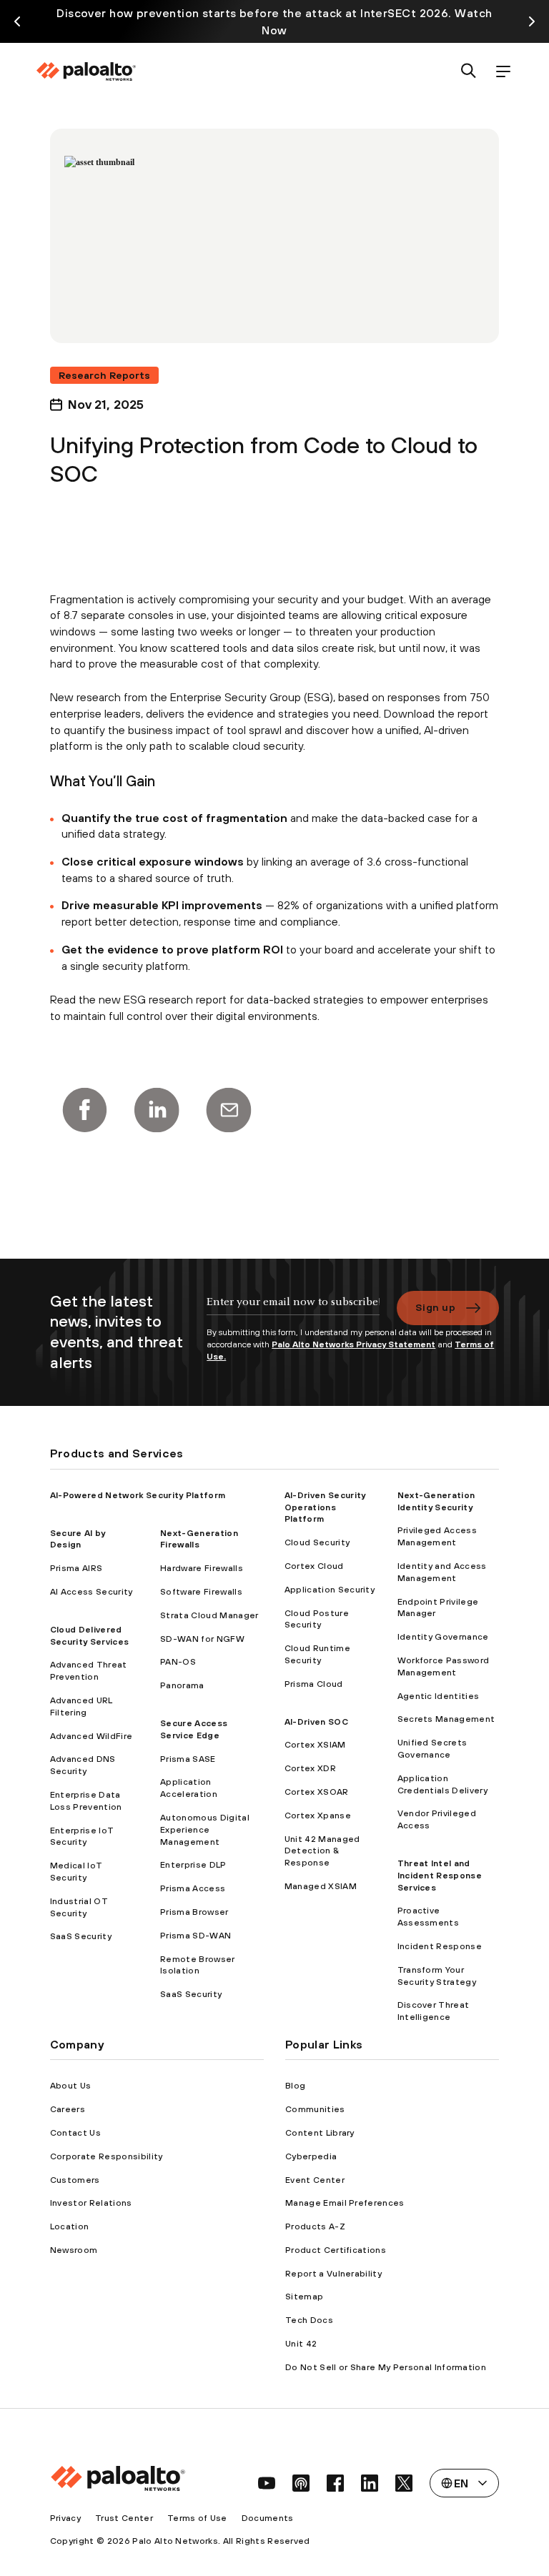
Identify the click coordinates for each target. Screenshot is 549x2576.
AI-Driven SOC (316, 1722)
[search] (469, 72)
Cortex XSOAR (317, 1792)
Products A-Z (315, 2226)
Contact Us (75, 2133)
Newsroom (74, 2250)
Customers (75, 2180)
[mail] (229, 1110)
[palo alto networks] (86, 71)
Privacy (65, 2518)
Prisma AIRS (76, 1568)
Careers (68, 2109)
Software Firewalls (201, 1592)
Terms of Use (197, 2518)
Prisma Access (193, 1888)
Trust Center (124, 2518)
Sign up (435, 1307)
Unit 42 (301, 2344)
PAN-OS (178, 1662)
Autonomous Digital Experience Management (205, 1830)
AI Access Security (91, 1592)
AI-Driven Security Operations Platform (325, 1507)
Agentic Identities (439, 1696)
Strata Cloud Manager (209, 1615)
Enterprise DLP (193, 1865)
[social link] (267, 2483)
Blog (295, 2086)
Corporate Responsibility (107, 2156)
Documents (268, 2518)
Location (70, 2226)
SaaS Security (81, 1936)
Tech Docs (309, 2320)
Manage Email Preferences (345, 2203)
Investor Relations (91, 2203)
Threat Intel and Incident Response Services (440, 1876)
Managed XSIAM (321, 1886)
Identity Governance (443, 1637)
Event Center (315, 2180)
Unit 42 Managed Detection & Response (322, 1851)
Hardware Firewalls (202, 1568)
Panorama (182, 1685)
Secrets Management (446, 1719)
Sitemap (304, 2297)
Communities (315, 2109)
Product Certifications (336, 2250)
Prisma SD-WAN (196, 1936)
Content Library (320, 2133)
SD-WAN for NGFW (202, 1639)
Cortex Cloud (314, 1566)
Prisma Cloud (314, 1684)
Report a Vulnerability (333, 2274)
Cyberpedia (311, 2156)
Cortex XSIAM (315, 1745)
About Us (71, 2086)
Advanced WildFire (91, 1736)
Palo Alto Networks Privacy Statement (353, 1344)
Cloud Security (317, 1542)
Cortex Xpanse (318, 1815)
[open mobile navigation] (503, 72)
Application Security (330, 1590)
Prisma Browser (194, 1912)
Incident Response (440, 1946)
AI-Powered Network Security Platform (138, 1495)
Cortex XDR (310, 1768)
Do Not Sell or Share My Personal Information (386, 2367)
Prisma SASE (188, 1759)
